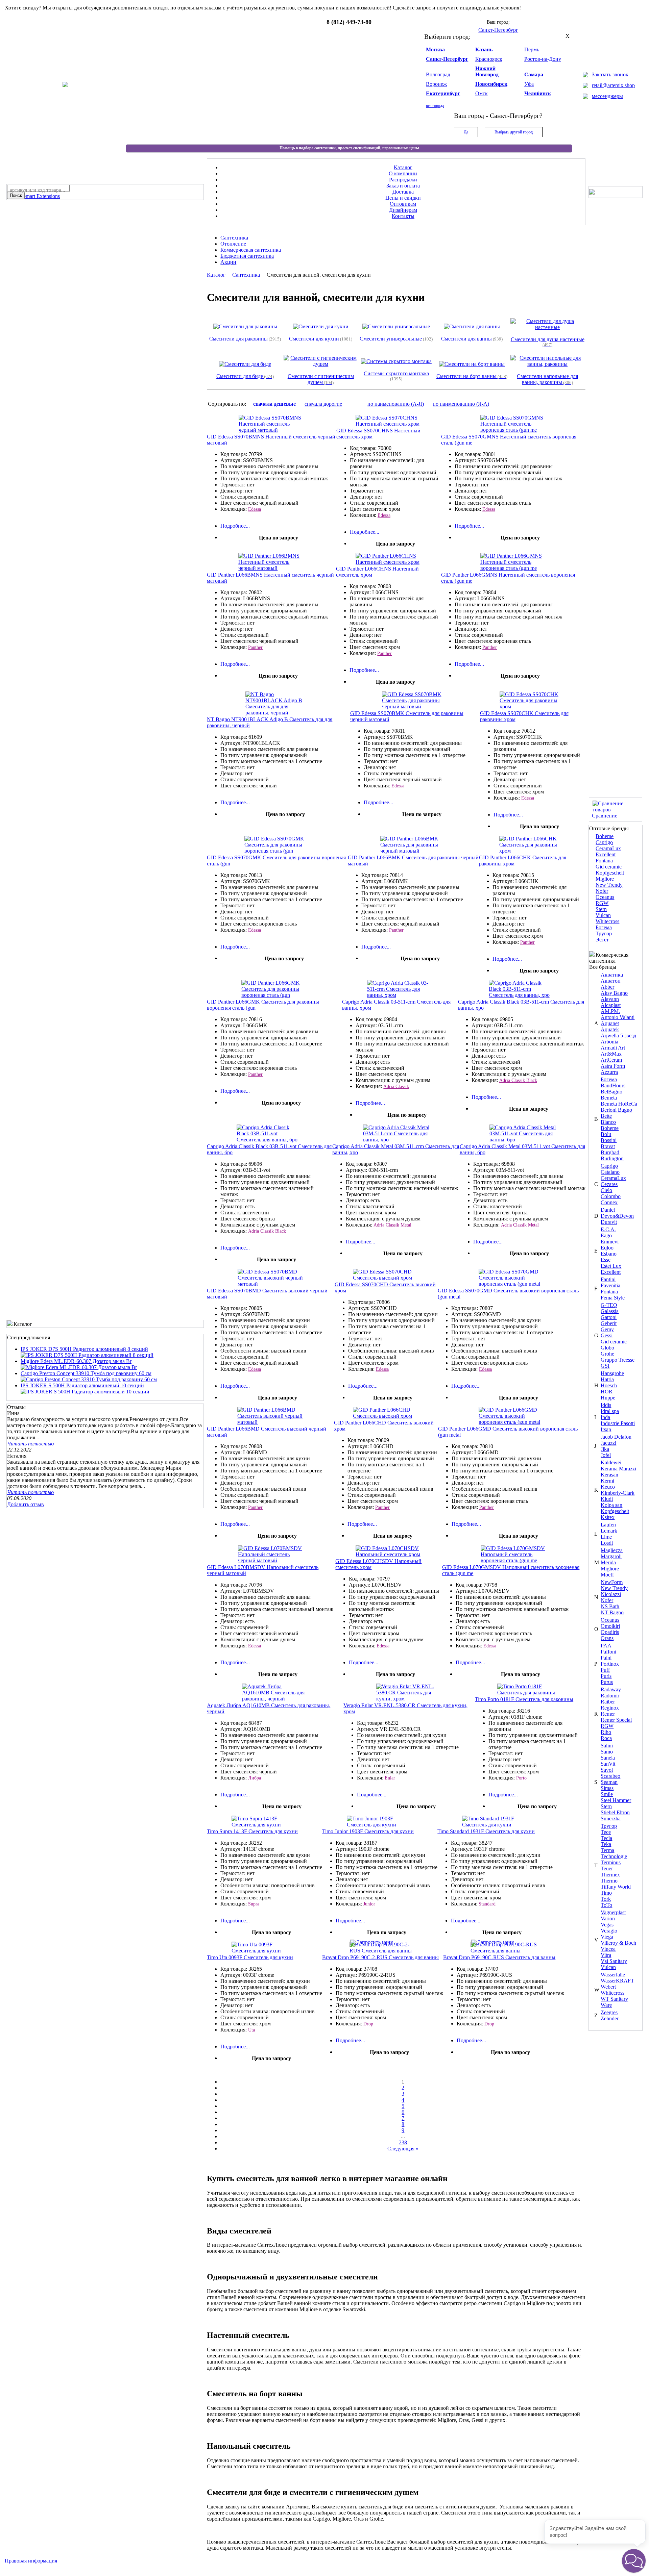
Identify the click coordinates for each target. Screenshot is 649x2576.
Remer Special (616, 1720)
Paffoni (608, 1652)
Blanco (608, 1122)
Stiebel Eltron (615, 1812)
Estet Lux (611, 1266)
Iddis (606, 1405)
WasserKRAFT (617, 1981)
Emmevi (610, 1242)
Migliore (605, 879)
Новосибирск (491, 84)
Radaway (611, 1689)
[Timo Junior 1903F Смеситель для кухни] (380, 1825)
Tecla (606, 1838)
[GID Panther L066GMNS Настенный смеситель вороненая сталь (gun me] (513, 568)
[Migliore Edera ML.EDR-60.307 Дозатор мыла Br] (79, 1367)
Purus (607, 1682)
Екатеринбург (443, 93)
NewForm (612, 1582)
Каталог (216, 275)
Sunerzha (611, 1819)
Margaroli (611, 1556)
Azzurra (609, 1072)
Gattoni (609, 1317)
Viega (607, 1937)
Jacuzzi (608, 1443)
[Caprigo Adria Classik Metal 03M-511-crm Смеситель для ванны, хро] (396, 1140)
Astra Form (613, 1066)
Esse (606, 1260)
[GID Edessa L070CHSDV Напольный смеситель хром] (389, 1554)
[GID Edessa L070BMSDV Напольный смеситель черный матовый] (271, 1560)
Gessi (607, 1335)
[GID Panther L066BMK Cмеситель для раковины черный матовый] (413, 851)
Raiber (608, 1702)
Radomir (610, 1696)
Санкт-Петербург (447, 59)
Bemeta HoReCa (619, 1104)
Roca (606, 1738)
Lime (606, 1537)
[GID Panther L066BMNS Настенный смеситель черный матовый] (271, 568)
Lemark (609, 1531)
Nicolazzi (611, 1594)
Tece (606, 1832)
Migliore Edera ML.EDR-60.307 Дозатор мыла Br (76, 1361)
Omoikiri (610, 1626)
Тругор (604, 933)
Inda (605, 1417)
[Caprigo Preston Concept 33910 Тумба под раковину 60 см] (89, 1379)
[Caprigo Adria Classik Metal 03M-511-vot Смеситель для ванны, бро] (523, 1140)
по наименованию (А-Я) (396, 404)
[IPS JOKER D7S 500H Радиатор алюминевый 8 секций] (87, 1355)
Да (466, 132)
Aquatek (610, 1029)
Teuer (607, 1868)
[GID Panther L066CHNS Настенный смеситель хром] (389, 562)
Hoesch (609, 1385)
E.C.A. (608, 1229)
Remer (608, 1714)
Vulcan (603, 915)
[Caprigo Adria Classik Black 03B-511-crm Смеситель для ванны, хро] (522, 995)
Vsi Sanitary (614, 1961)
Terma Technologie (614, 1853)
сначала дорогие (323, 404)
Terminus (611, 1862)
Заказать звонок (610, 74)
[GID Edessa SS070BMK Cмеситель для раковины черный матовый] (415, 706)
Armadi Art (613, 1048)
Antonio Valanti (618, 1017)
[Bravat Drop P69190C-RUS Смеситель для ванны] (504, 1951)
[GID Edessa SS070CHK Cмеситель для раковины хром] (533, 706)
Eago (606, 1235)
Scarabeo (610, 1776)
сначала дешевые (274, 404)
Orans (607, 1638)
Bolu (606, 1134)
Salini (607, 1746)
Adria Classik (396, 1087)
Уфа (529, 84)
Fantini (608, 1279)
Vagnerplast (613, 1912)
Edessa (255, 509)
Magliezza (612, 1550)
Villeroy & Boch (618, 1943)
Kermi (607, 1481)
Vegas (607, 1925)
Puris (606, 1676)
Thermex (610, 1875)
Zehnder (610, 2018)
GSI (605, 1366)
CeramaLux (608, 848)
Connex (609, 1202)
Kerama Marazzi (618, 1469)
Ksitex (608, 1517)
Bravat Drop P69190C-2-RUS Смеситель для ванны (380, 1957)
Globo (607, 1348)
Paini (606, 1658)
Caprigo (604, 842)
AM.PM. (610, 1011)
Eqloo (607, 1248)
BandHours (613, 1085)
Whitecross (607, 921)
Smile (607, 1794)
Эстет (602, 940)
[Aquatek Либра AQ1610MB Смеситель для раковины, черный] (275, 1699)
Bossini (609, 1140)
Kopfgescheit (610, 873)
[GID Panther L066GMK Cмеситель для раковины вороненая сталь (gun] (274, 995)
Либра (255, 1778)
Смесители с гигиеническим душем (321, 379)
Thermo (609, 1881)
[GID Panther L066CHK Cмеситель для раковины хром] (532, 851)
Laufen (608, 1525)
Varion (608, 1918)
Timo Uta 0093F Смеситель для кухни (250, 1957)
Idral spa (610, 1411)
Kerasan (609, 1475)
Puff (605, 1670)
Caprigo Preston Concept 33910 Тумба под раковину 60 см (86, 1373)
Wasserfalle (613, 1975)
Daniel (608, 1210)
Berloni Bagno (616, 1110)
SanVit (608, 1764)
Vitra (606, 1955)
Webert (608, 1987)
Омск (482, 93)
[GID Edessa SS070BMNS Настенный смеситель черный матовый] (272, 430)
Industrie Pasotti (618, 1423)
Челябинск (538, 93)
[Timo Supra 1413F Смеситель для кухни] (265, 1825)
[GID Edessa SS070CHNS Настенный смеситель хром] (389, 424)
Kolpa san (611, 1505)
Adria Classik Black (518, 1080)
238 (403, 2142)
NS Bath (610, 1606)
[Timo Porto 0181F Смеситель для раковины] (530, 1693)
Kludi (607, 1499)
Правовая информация (31, 2561)
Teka (606, 1844)
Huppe (608, 1398)
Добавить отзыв (26, 1504)
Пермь (532, 49)
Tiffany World (616, 1887)
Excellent (606, 854)
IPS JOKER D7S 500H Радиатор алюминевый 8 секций (84, 1349)
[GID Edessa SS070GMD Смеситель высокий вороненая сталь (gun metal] (512, 1284)
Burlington (612, 1158)
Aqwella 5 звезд (618, 1036)
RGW (602, 903)
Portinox (610, 1664)
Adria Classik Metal (392, 1225)
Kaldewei (611, 1462)
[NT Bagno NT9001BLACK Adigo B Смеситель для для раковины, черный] (279, 713)
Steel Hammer (616, 1800)
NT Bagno (612, 1612)
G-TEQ (609, 1305)
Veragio (609, 1931)
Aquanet (610, 1023)
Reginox (610, 1708)
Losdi (607, 1543)
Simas (607, 1788)
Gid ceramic (609, 867)
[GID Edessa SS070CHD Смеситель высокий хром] (386, 1278)
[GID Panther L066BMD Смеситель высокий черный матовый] (270, 1422)
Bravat (608, 1146)
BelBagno (611, 1092)
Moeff (607, 1575)
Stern (601, 909)
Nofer (602, 891)
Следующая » (403, 2149)
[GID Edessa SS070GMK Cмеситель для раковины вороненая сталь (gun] (278, 851)
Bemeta (609, 1098)
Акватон (611, 981)
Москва (435, 49)
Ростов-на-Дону (543, 59)
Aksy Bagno (614, 993)
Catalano (610, 1172)
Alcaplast (611, 1005)
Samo (607, 1752)
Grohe (607, 1354)
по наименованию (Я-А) (461, 404)
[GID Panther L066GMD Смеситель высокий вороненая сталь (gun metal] (512, 1422)
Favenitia (610, 1285)
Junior (369, 1904)
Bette (606, 1116)
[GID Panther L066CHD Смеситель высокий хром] (386, 1416)
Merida (608, 1562)
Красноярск (489, 59)
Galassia (610, 1311)
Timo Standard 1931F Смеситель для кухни (486, 1831)
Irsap (606, 1429)
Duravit (609, 1222)
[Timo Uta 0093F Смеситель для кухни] (265, 1951)
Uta (251, 2030)
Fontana (604, 861)
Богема (604, 927)
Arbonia (609, 1042)
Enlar (390, 1778)
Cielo (606, 1190)
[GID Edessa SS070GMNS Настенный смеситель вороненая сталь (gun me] (513, 430)
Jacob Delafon (616, 1437)
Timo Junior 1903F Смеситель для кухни (368, 1831)
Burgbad (610, 1152)
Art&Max (611, 1054)
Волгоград (438, 74)
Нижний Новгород (487, 71)
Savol (607, 1770)
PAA (606, 1646)
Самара (534, 74)
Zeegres (609, 2012)
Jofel (606, 1455)
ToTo (606, 1905)
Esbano (609, 1254)
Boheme (605, 836)
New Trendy (609, 885)
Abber (607, 987)
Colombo (611, 1196)
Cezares (609, 1184)
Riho (606, 1732)
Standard (487, 1904)
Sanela (608, 1758)
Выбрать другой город (514, 132)
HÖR (607, 1392)
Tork (606, 1899)
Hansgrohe (612, 1373)
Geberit (609, 1323)
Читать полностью (30, 1444)
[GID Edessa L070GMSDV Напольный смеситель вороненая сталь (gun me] (514, 1560)
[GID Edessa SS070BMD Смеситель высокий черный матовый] (271, 1284)
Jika (605, 1449)
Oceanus (605, 897)
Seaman (609, 1782)
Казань (484, 49)
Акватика (612, 975)
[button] (634, 2561)
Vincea (608, 1949)
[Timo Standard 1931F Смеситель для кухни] (495, 1825)
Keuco (608, 1487)
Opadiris (610, 1632)
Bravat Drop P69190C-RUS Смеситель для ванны (499, 1957)
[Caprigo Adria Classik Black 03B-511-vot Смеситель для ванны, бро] (270, 1140)
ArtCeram (611, 1060)
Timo (606, 1893)
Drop (368, 2024)
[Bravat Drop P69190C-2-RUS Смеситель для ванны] (383, 1951)
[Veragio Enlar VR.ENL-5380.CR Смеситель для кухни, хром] (409, 1699)
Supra (254, 1904)
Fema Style (613, 1298)
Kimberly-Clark (618, 1493)
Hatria (607, 1379)
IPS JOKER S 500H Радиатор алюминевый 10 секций (82, 1385)
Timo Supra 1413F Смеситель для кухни (252, 1831)
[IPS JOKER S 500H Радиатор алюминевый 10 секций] (85, 1392)
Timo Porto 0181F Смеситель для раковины (524, 1699)
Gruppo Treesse (618, 1360)
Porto (521, 1778)
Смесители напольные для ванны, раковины (547, 379)
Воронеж (436, 84)
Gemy (607, 1329)
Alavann (610, 999)
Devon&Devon (617, 1216)
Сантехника (246, 275)
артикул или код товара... (38, 190)
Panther (255, 647)
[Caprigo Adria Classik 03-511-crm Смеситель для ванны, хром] (400, 995)
